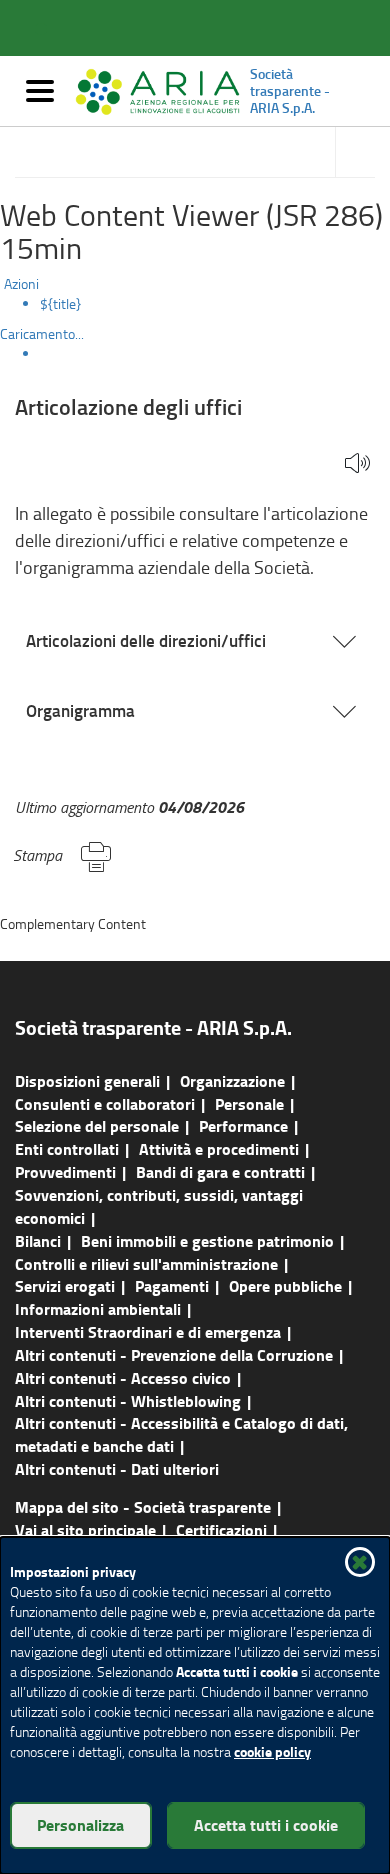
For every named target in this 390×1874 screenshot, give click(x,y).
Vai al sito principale (85, 1529)
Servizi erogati (65, 1285)
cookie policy (272, 1751)
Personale (249, 1103)
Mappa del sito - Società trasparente (143, 1506)
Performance (243, 1125)
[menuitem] (215, 304)
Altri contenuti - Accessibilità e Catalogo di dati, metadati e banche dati (181, 1434)
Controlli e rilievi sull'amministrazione (146, 1263)
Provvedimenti (65, 1171)
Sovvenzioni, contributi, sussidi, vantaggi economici (159, 1206)
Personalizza (80, 1824)
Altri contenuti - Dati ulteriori (117, 1468)
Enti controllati (67, 1148)
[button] (357, 464)
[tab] (195, 641)
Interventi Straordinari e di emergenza (148, 1331)
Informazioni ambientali (98, 1308)
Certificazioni (221, 1529)
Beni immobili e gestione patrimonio (207, 1240)
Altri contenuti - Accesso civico (123, 1377)
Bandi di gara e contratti (220, 1171)
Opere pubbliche (285, 1285)
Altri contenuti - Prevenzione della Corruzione (174, 1354)
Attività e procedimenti (219, 1148)
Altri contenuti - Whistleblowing (128, 1400)
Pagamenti (172, 1285)
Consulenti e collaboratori (105, 1103)
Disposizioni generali (87, 1080)
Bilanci (38, 1240)
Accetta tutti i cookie (266, 1824)
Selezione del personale (97, 1125)
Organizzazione (232, 1080)
